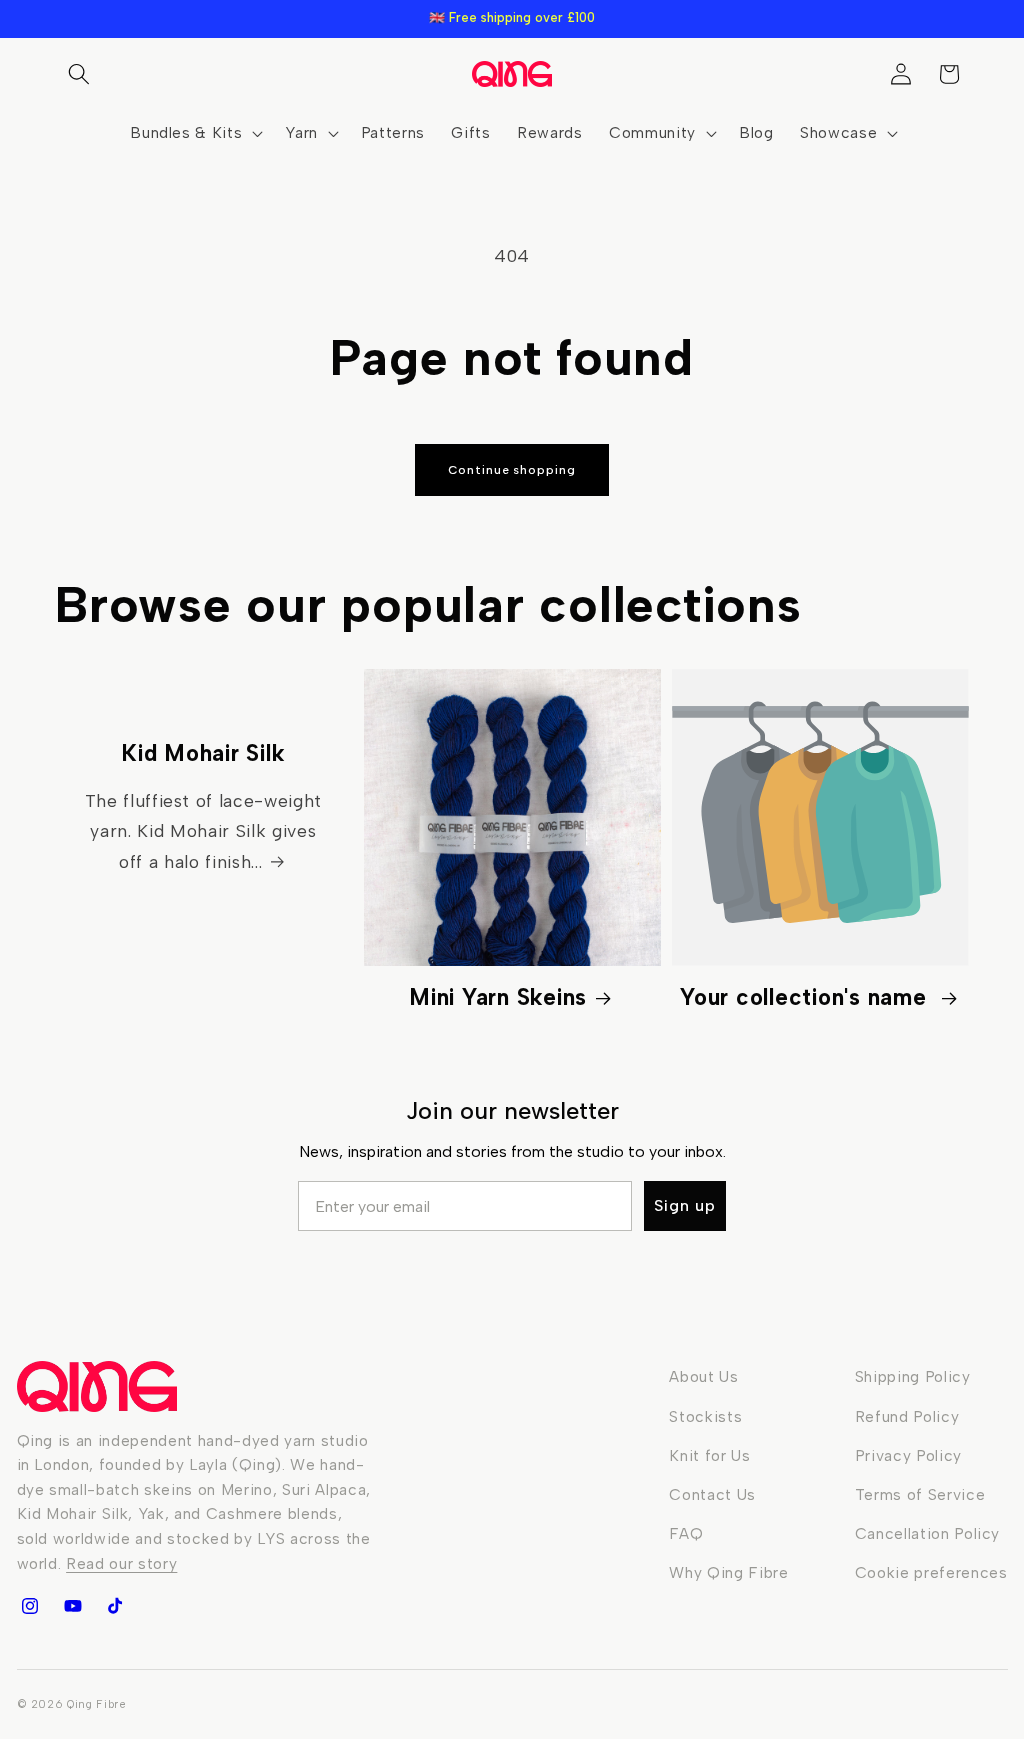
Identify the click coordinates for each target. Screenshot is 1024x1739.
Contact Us (712, 1494)
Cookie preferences (931, 1572)
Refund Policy (907, 1416)
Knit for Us (709, 1455)
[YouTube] (72, 1606)
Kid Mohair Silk (203, 753)
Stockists (705, 1416)
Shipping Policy (913, 1376)
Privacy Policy (908, 1455)
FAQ (686, 1533)
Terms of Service (920, 1494)
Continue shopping (512, 470)
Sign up (685, 1205)
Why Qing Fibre (728, 1572)
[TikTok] (115, 1606)
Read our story (121, 1563)
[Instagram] (30, 1606)
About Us (703, 1376)
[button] (79, 74)
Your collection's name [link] (806, 997)
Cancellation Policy (928, 1533)
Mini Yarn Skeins (498, 997)
